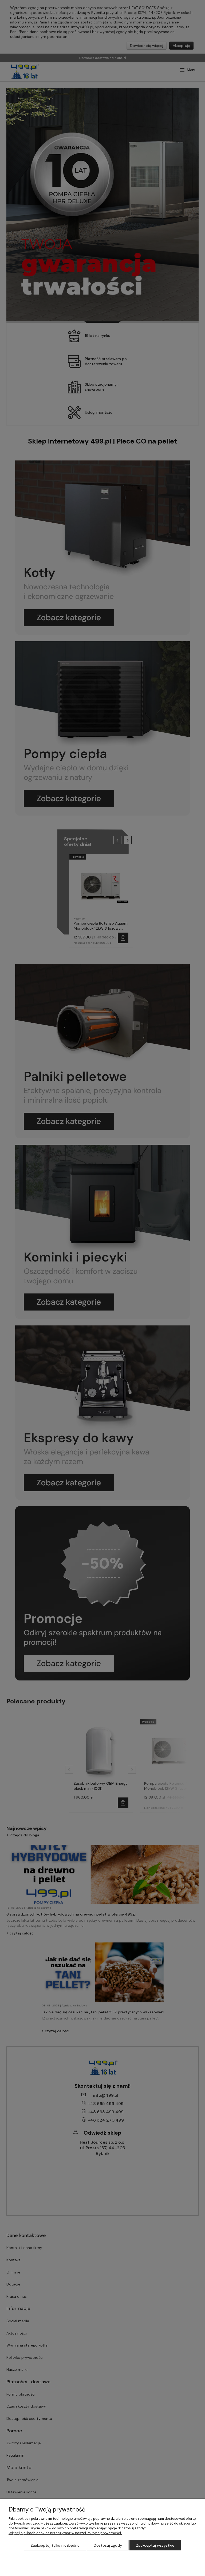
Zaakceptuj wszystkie (155, 2545)
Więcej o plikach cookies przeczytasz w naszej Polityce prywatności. (65, 2533)
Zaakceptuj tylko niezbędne (55, 2545)
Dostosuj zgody (108, 2545)
